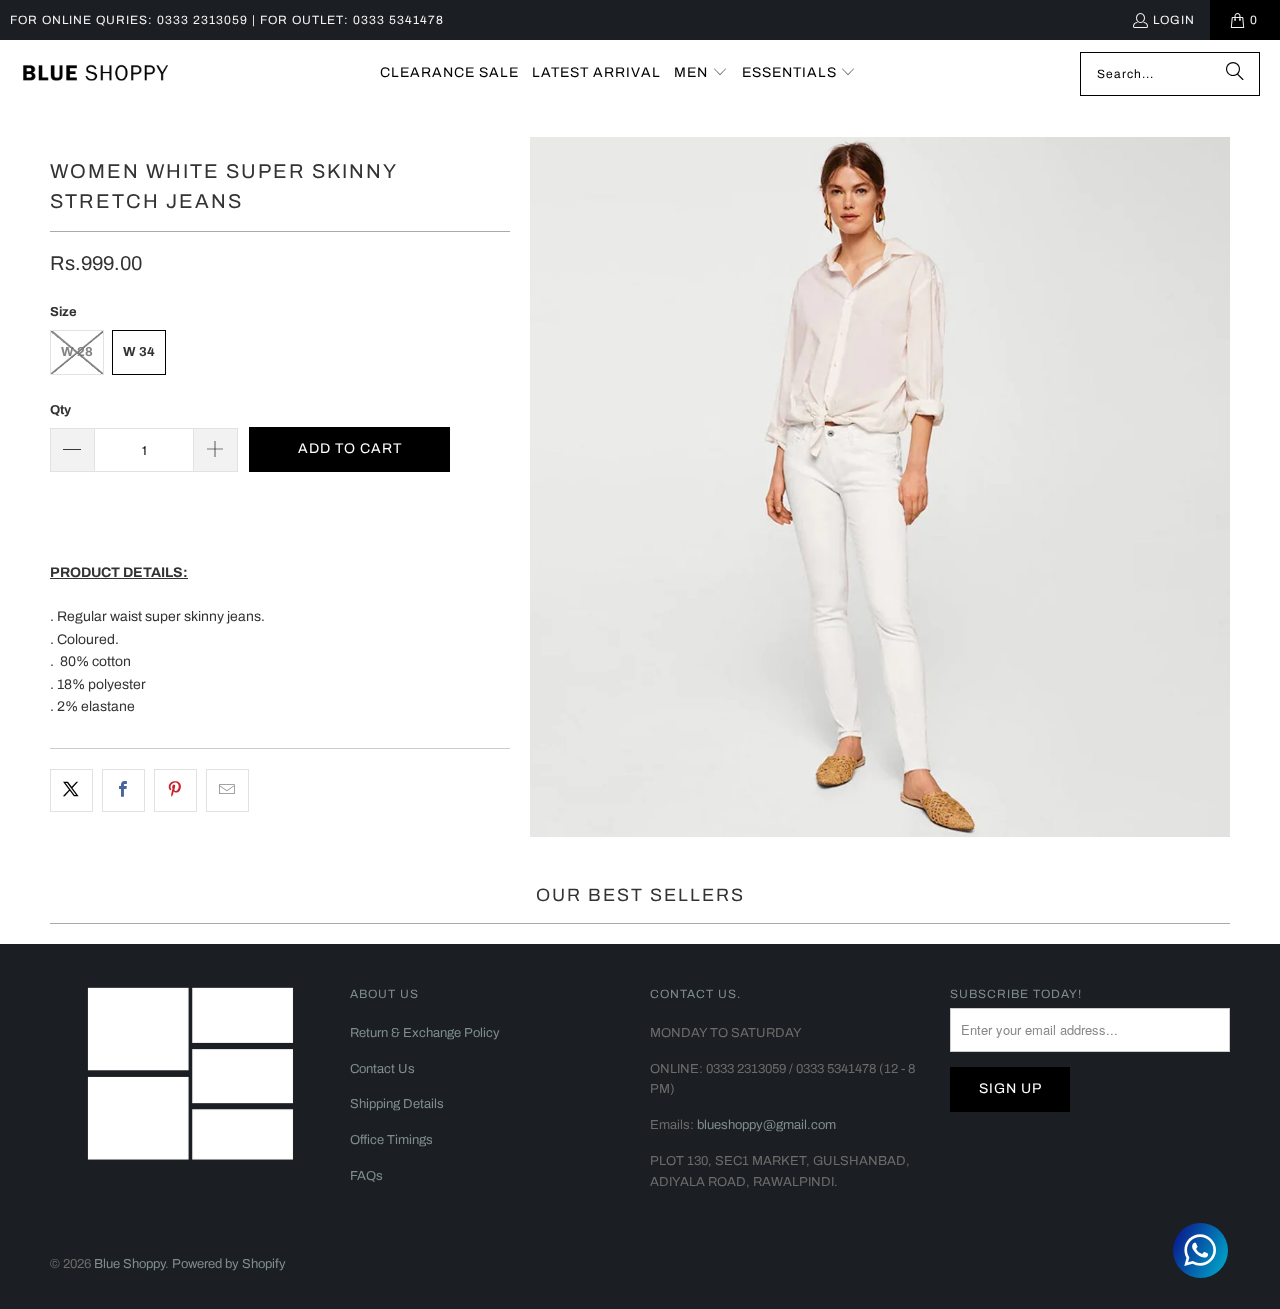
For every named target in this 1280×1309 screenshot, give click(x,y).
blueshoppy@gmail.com (766, 1125)
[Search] (1235, 74)
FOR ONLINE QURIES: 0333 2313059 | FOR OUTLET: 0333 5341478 (227, 20)
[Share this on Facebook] (123, 790)
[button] (701, 73)
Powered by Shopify (229, 1264)
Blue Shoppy (129, 1264)
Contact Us (382, 1069)
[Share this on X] (71, 790)
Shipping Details (397, 1104)
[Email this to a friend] (227, 790)
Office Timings (391, 1140)
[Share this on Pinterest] (175, 790)
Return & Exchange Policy (425, 1033)
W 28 (77, 352)
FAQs (366, 1176)
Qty (60, 410)
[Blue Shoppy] (95, 74)
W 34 (139, 352)
